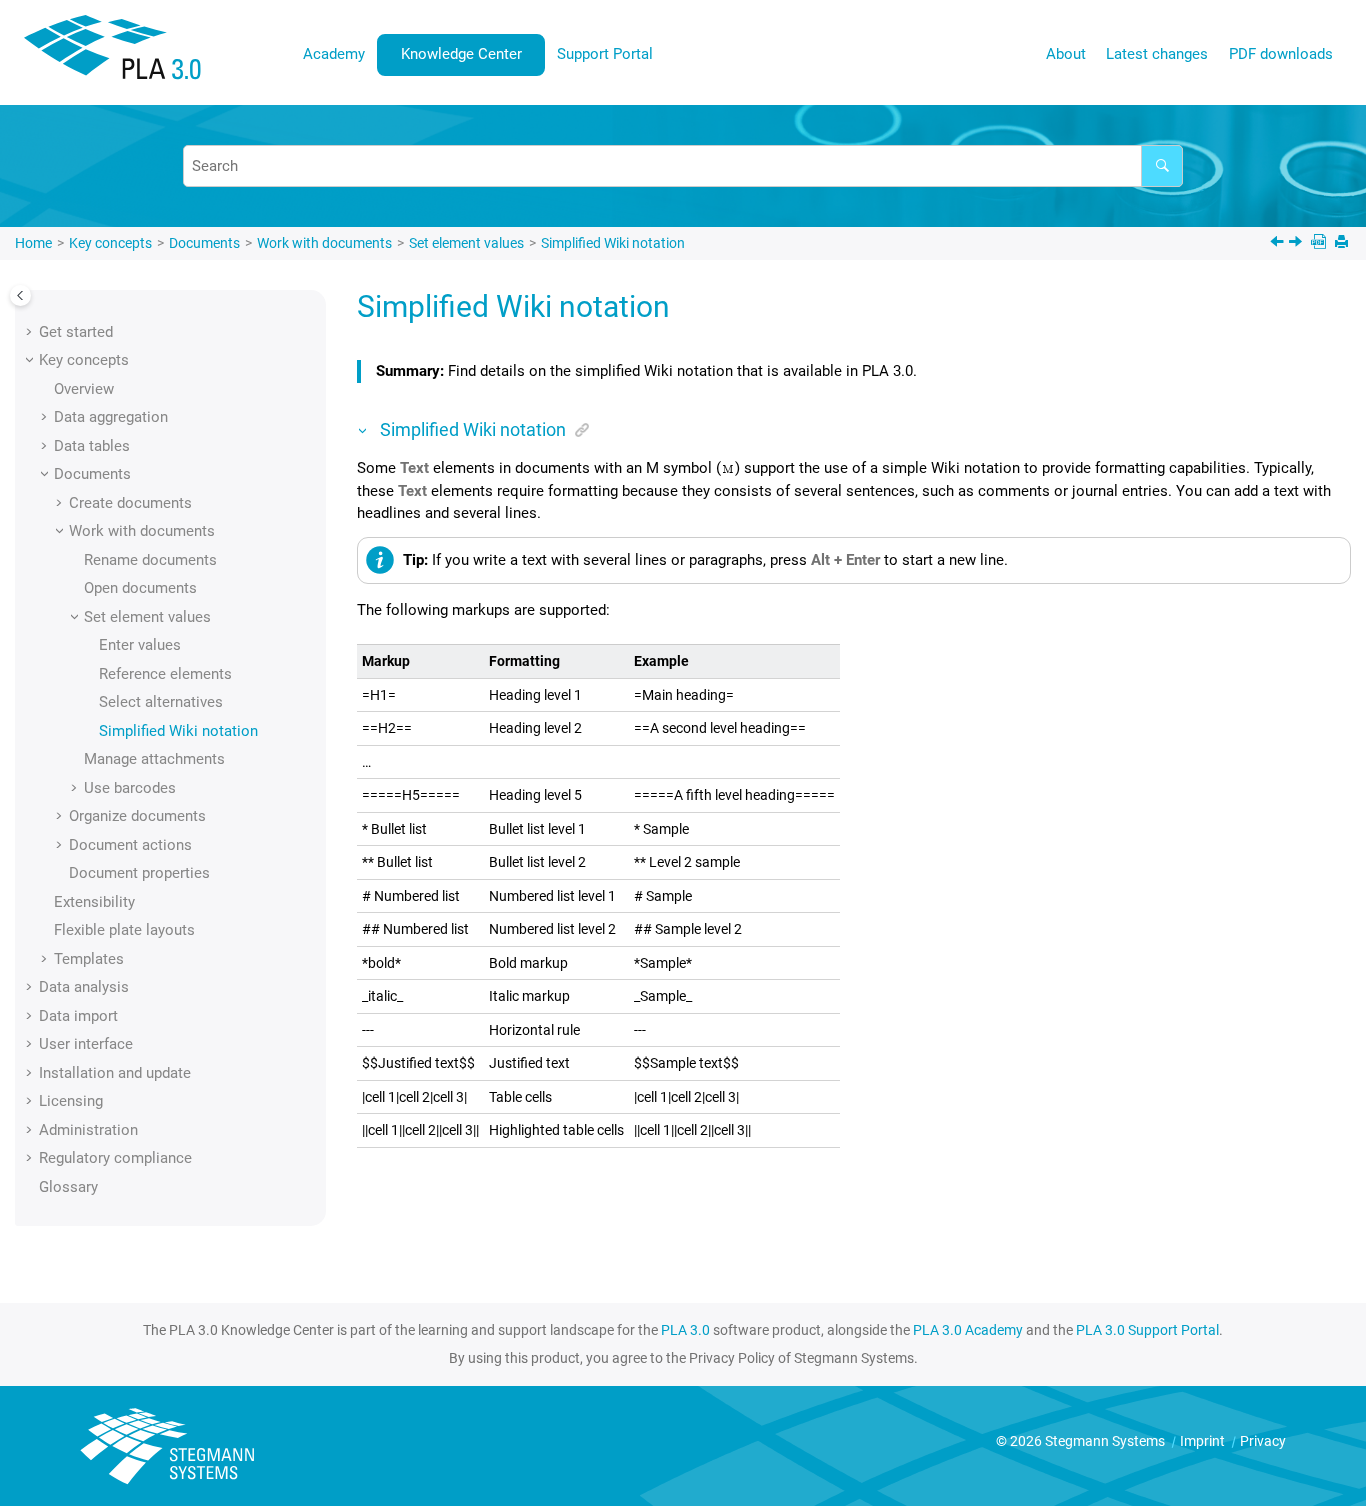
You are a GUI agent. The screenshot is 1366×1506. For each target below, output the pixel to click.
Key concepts (110, 243)
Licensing (71, 1101)
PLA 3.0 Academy (968, 1330)
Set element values (466, 243)
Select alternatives (161, 702)
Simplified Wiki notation (613, 243)
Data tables (92, 446)
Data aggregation (111, 417)
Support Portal (605, 54)
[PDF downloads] (1320, 243)
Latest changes (1157, 54)
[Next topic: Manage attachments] (1297, 244)
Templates (89, 959)
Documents (204, 243)
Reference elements (165, 674)
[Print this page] (1343, 243)
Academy (334, 54)
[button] (31, 332)
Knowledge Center (461, 54)
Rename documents (150, 560)
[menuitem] (334, 54)
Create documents (130, 503)
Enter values (140, 645)
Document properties (139, 873)
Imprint (1204, 1441)
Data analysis (84, 987)
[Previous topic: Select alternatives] (1279, 244)
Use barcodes (130, 788)
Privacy (1263, 1441)
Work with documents (324, 243)
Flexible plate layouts (124, 930)
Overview (84, 389)
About (1066, 54)
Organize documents (137, 816)
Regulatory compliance (115, 1158)
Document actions (130, 845)
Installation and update (115, 1073)
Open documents (140, 588)
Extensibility (94, 902)
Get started (76, 332)
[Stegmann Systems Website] (170, 1446)
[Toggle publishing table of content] (20, 295)
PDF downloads (1281, 54)
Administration (88, 1130)
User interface (86, 1044)
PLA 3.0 (685, 1330)
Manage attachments (154, 759)
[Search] (1162, 166)
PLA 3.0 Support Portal (1147, 1330)
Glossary (68, 1187)
